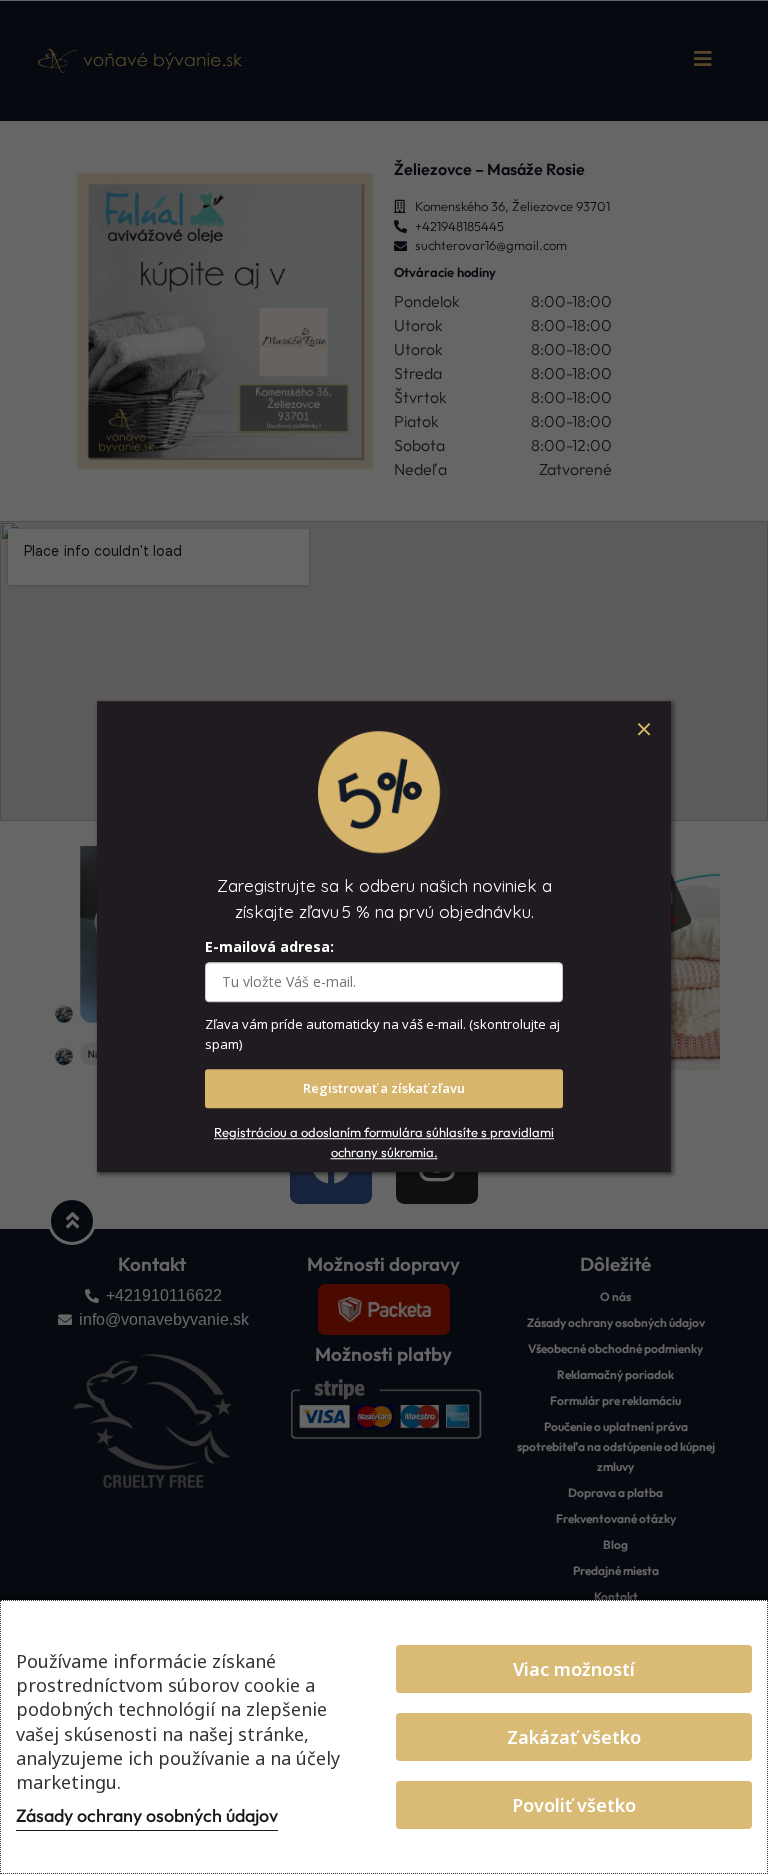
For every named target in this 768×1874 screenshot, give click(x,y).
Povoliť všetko (574, 1805)
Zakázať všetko (574, 1737)
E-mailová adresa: (269, 947)
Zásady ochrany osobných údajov (147, 1815)
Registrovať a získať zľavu (384, 1089)
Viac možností (574, 1669)
